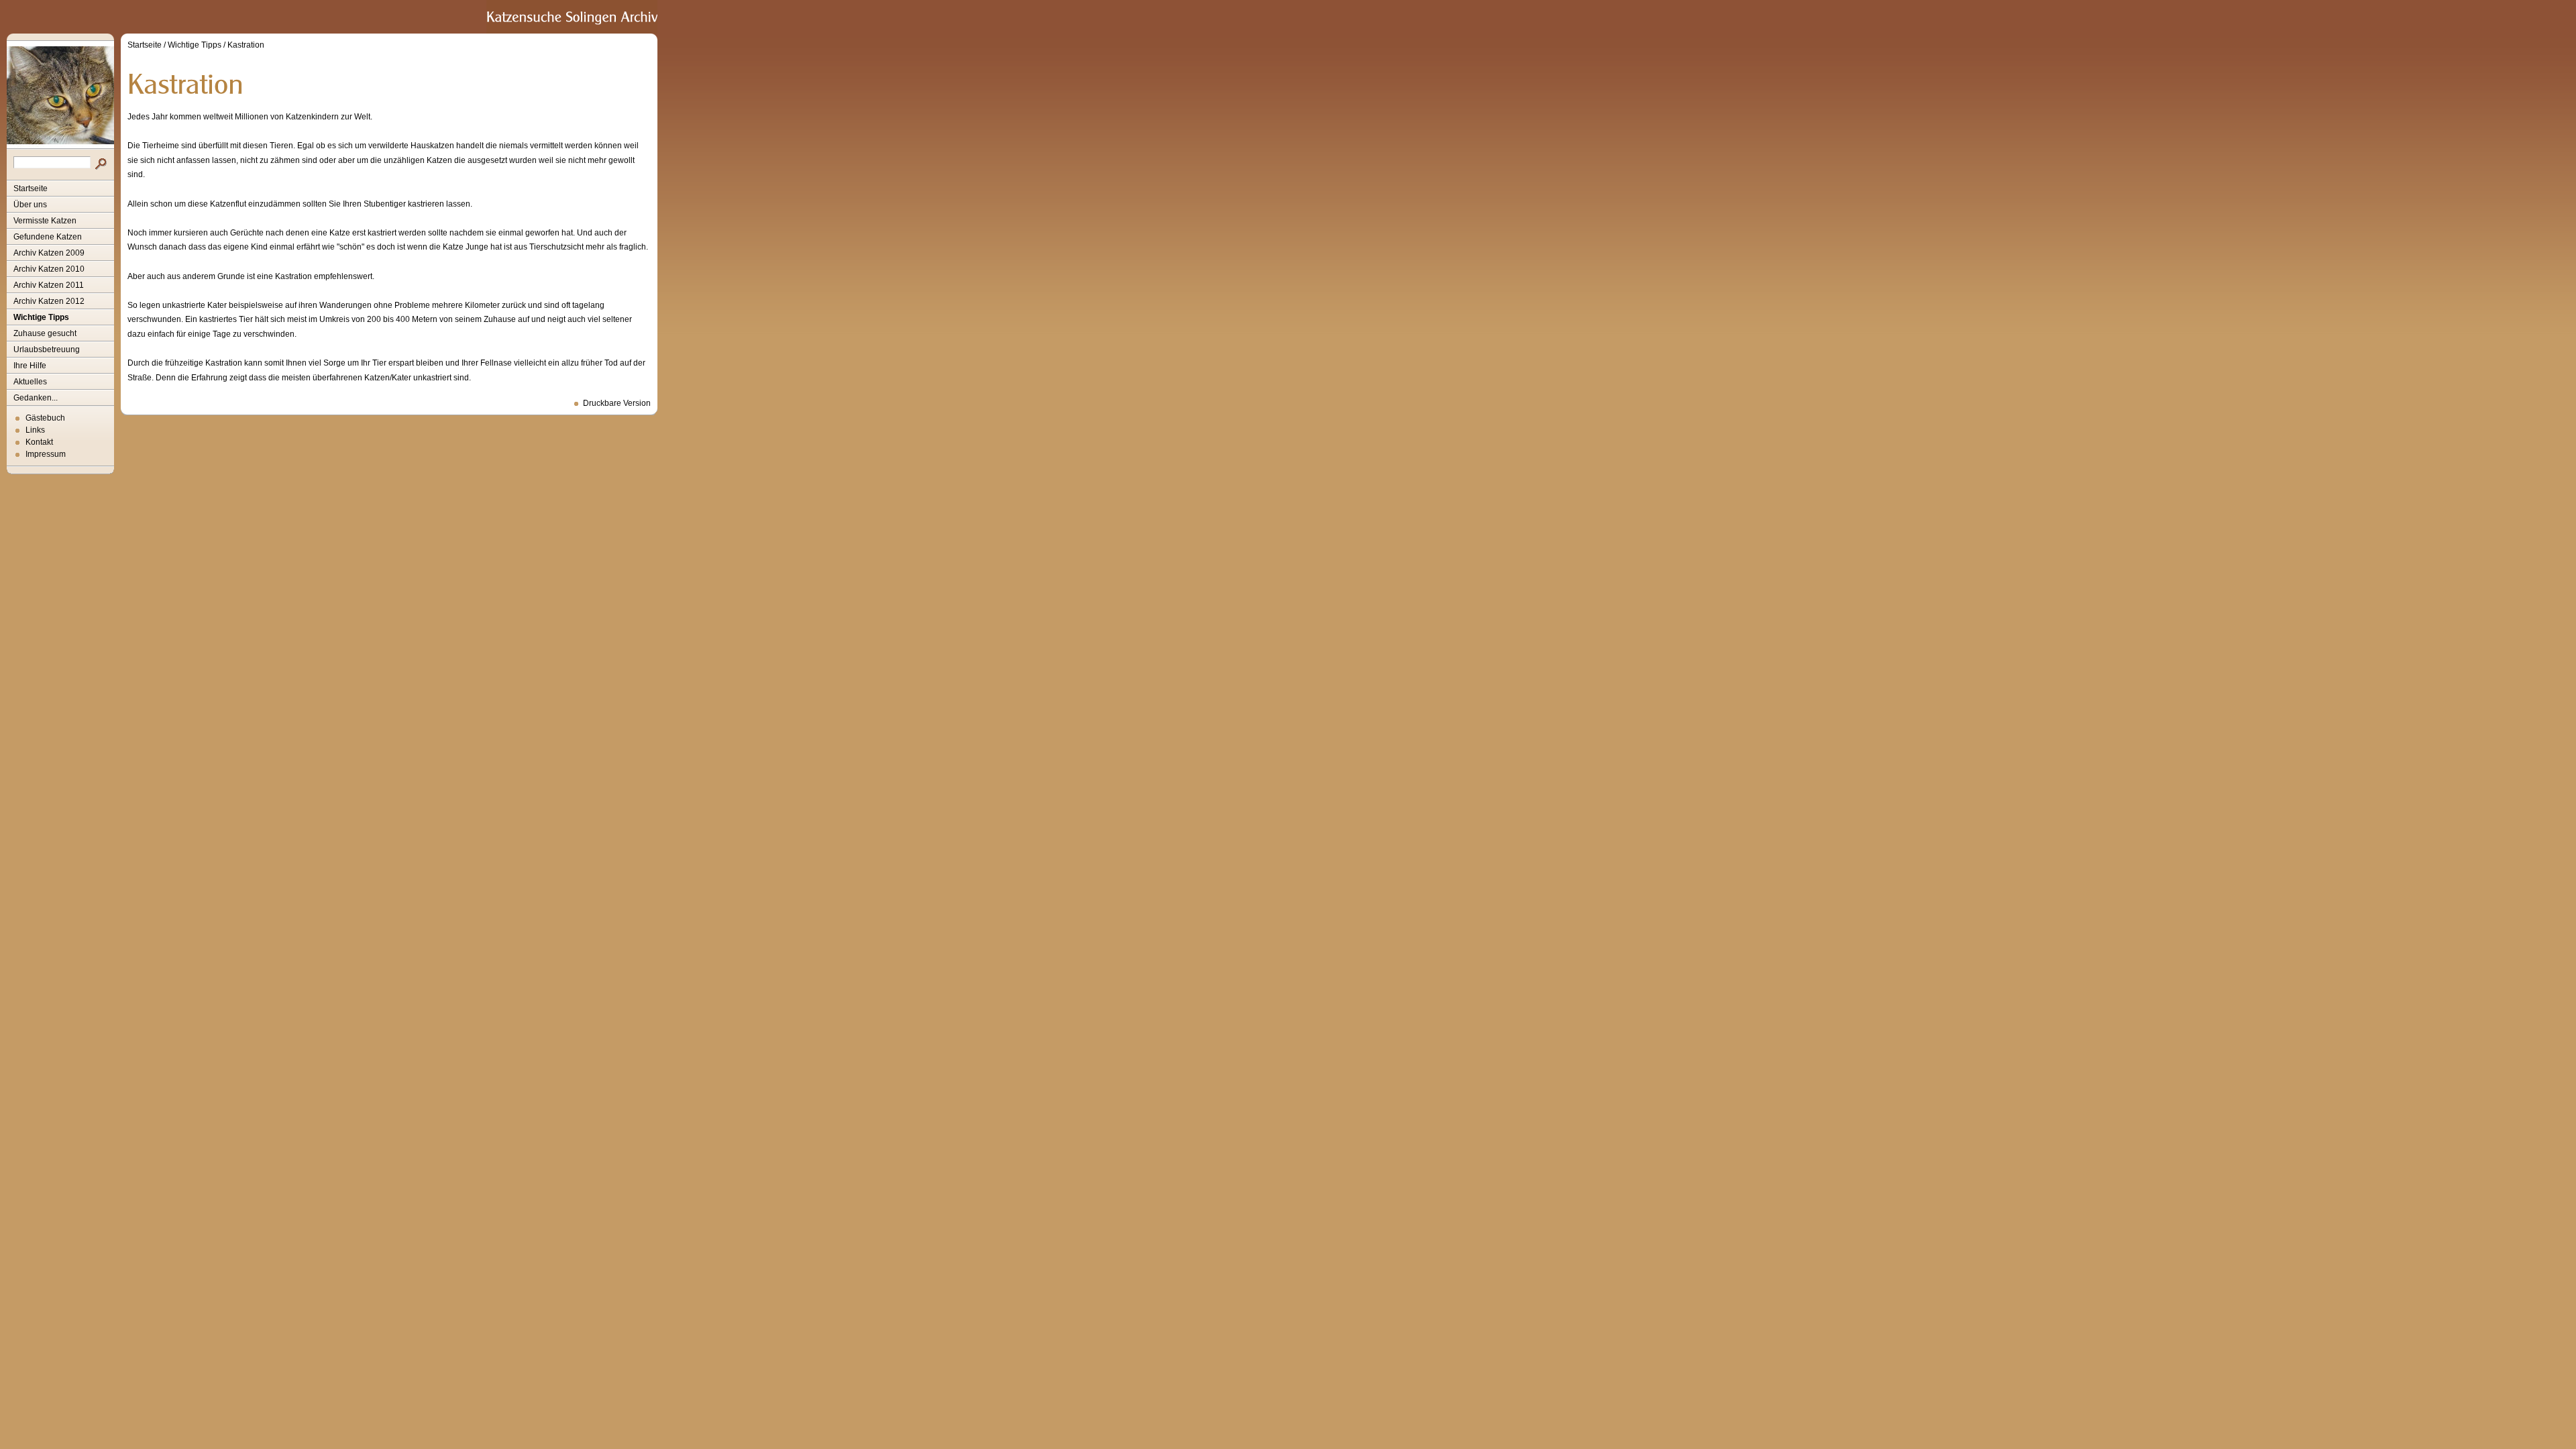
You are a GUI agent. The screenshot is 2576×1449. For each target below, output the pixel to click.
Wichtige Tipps (41, 317)
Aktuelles (30, 382)
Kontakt (39, 442)
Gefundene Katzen (48, 237)
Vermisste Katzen (45, 221)
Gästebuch (45, 418)
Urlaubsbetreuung (47, 350)
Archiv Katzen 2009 (49, 253)
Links (35, 430)
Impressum (46, 454)
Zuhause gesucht (45, 333)
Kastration (246, 45)
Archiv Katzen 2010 (49, 269)
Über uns (30, 205)
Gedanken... (36, 398)
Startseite (31, 189)
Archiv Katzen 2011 (49, 285)
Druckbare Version (617, 403)
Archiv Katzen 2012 (49, 301)
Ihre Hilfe (30, 366)
